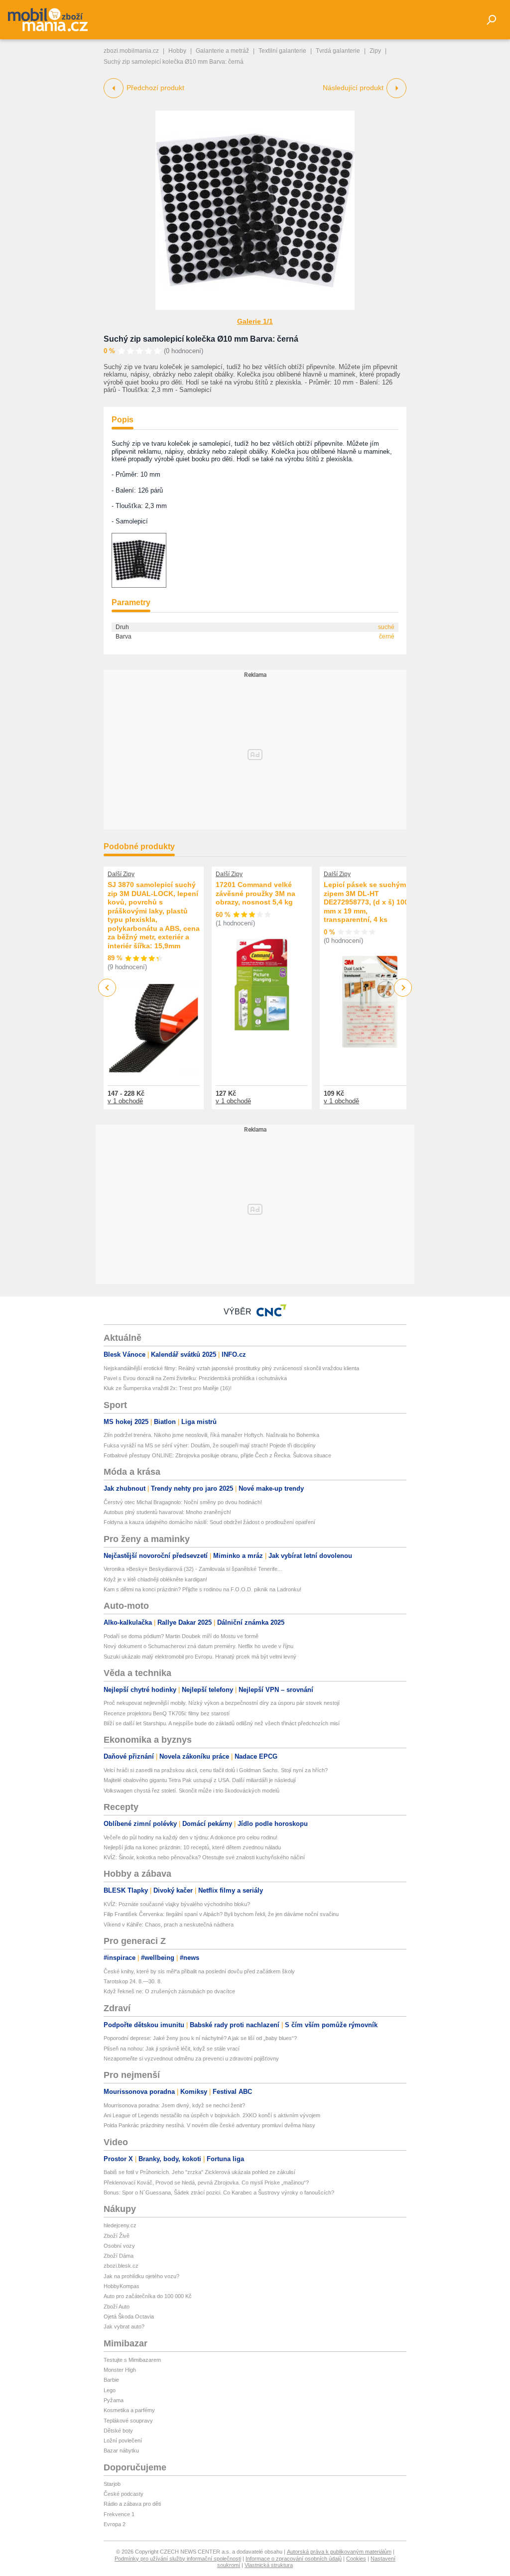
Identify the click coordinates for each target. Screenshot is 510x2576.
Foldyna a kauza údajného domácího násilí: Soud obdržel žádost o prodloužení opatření (209, 1522)
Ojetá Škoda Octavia (129, 2317)
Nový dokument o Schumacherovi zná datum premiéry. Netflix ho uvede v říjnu (198, 1646)
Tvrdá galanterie (338, 51)
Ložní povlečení (123, 2441)
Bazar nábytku (121, 2450)
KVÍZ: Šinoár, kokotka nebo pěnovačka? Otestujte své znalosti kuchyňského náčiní (204, 1857)
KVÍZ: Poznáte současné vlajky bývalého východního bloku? (177, 1904)
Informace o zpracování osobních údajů (294, 2559)
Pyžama (114, 2400)
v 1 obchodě (125, 1101)
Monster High (120, 2370)
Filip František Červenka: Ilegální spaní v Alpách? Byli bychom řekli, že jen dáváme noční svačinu (221, 1914)
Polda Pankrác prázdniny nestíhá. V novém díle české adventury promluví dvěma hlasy (209, 2125)
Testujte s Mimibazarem (132, 2360)
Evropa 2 (115, 2524)
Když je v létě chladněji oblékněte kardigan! (155, 1579)
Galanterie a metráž (222, 51)
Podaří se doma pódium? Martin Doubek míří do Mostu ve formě (181, 1636)
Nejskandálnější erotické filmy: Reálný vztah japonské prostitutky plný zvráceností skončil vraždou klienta (231, 1368)
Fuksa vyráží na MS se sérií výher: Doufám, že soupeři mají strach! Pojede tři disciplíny (210, 1445)
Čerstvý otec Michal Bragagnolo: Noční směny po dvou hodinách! (183, 1502)
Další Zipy (121, 874)
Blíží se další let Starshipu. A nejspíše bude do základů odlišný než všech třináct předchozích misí (222, 1723)
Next (403, 988)
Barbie (111, 2380)
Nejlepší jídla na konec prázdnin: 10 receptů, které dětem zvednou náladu (192, 1847)
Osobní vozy (119, 2246)
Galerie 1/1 (255, 321)
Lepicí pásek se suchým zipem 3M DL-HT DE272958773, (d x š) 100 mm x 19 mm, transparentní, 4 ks (366, 902)
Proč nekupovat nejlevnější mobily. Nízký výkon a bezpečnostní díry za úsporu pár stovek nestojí (222, 1703)
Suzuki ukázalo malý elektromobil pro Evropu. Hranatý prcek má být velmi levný (200, 1657)
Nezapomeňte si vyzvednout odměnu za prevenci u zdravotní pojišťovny (191, 2059)
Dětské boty (118, 2431)
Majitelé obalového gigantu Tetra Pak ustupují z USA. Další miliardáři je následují (200, 1780)
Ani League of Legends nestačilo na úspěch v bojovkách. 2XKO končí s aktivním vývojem (212, 2115)
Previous (107, 987)
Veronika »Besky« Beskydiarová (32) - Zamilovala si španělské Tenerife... (193, 1569)
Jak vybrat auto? (124, 2326)
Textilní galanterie (282, 51)
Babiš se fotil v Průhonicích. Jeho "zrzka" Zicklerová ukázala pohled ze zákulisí (199, 2172)
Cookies (356, 2559)
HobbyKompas (122, 2286)
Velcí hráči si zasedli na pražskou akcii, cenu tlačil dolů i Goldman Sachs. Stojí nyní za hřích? (216, 1770)
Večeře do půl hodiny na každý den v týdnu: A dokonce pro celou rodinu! (191, 1837)
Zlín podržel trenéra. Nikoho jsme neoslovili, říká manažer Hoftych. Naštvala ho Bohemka (211, 1435)
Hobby (177, 51)
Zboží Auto (117, 2307)
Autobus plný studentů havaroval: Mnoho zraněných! (167, 1512)
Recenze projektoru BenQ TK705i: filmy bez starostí (167, 1713)
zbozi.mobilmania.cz (131, 51)
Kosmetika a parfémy (129, 2410)
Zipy (375, 51)
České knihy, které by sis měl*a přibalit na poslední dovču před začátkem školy (199, 1971)
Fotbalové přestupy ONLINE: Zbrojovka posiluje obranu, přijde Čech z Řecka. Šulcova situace (217, 1455)
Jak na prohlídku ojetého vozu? (141, 2276)
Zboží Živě (117, 2236)
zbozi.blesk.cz (121, 2266)
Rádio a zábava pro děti (132, 2504)
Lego (110, 2390)
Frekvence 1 (119, 2514)
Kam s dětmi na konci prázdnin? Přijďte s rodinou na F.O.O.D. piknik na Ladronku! (202, 1589)
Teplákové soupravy (128, 2421)
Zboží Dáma (119, 2256)
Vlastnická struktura (269, 2565)
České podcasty (124, 2494)
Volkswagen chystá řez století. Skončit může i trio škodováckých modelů (191, 1791)
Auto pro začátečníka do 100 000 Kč (148, 2296)
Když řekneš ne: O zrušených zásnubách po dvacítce (169, 1991)
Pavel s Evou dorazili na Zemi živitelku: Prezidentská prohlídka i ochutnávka (195, 1378)
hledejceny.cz (120, 2225)
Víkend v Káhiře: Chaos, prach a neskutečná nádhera (169, 1925)
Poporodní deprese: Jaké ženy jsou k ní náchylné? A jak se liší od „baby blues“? (200, 2038)
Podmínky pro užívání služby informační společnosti (178, 2559)
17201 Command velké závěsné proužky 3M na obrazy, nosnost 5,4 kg (255, 893)
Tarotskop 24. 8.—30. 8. (133, 1981)
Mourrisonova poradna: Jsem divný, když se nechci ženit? (174, 2105)
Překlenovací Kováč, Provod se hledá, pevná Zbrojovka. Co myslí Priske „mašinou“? (206, 2183)
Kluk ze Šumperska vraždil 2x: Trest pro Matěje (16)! (168, 1388)
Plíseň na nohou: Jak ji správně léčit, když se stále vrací (172, 2049)
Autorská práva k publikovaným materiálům (339, 2552)
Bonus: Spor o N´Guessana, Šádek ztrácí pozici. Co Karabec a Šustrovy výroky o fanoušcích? (219, 2192)
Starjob (112, 2484)
